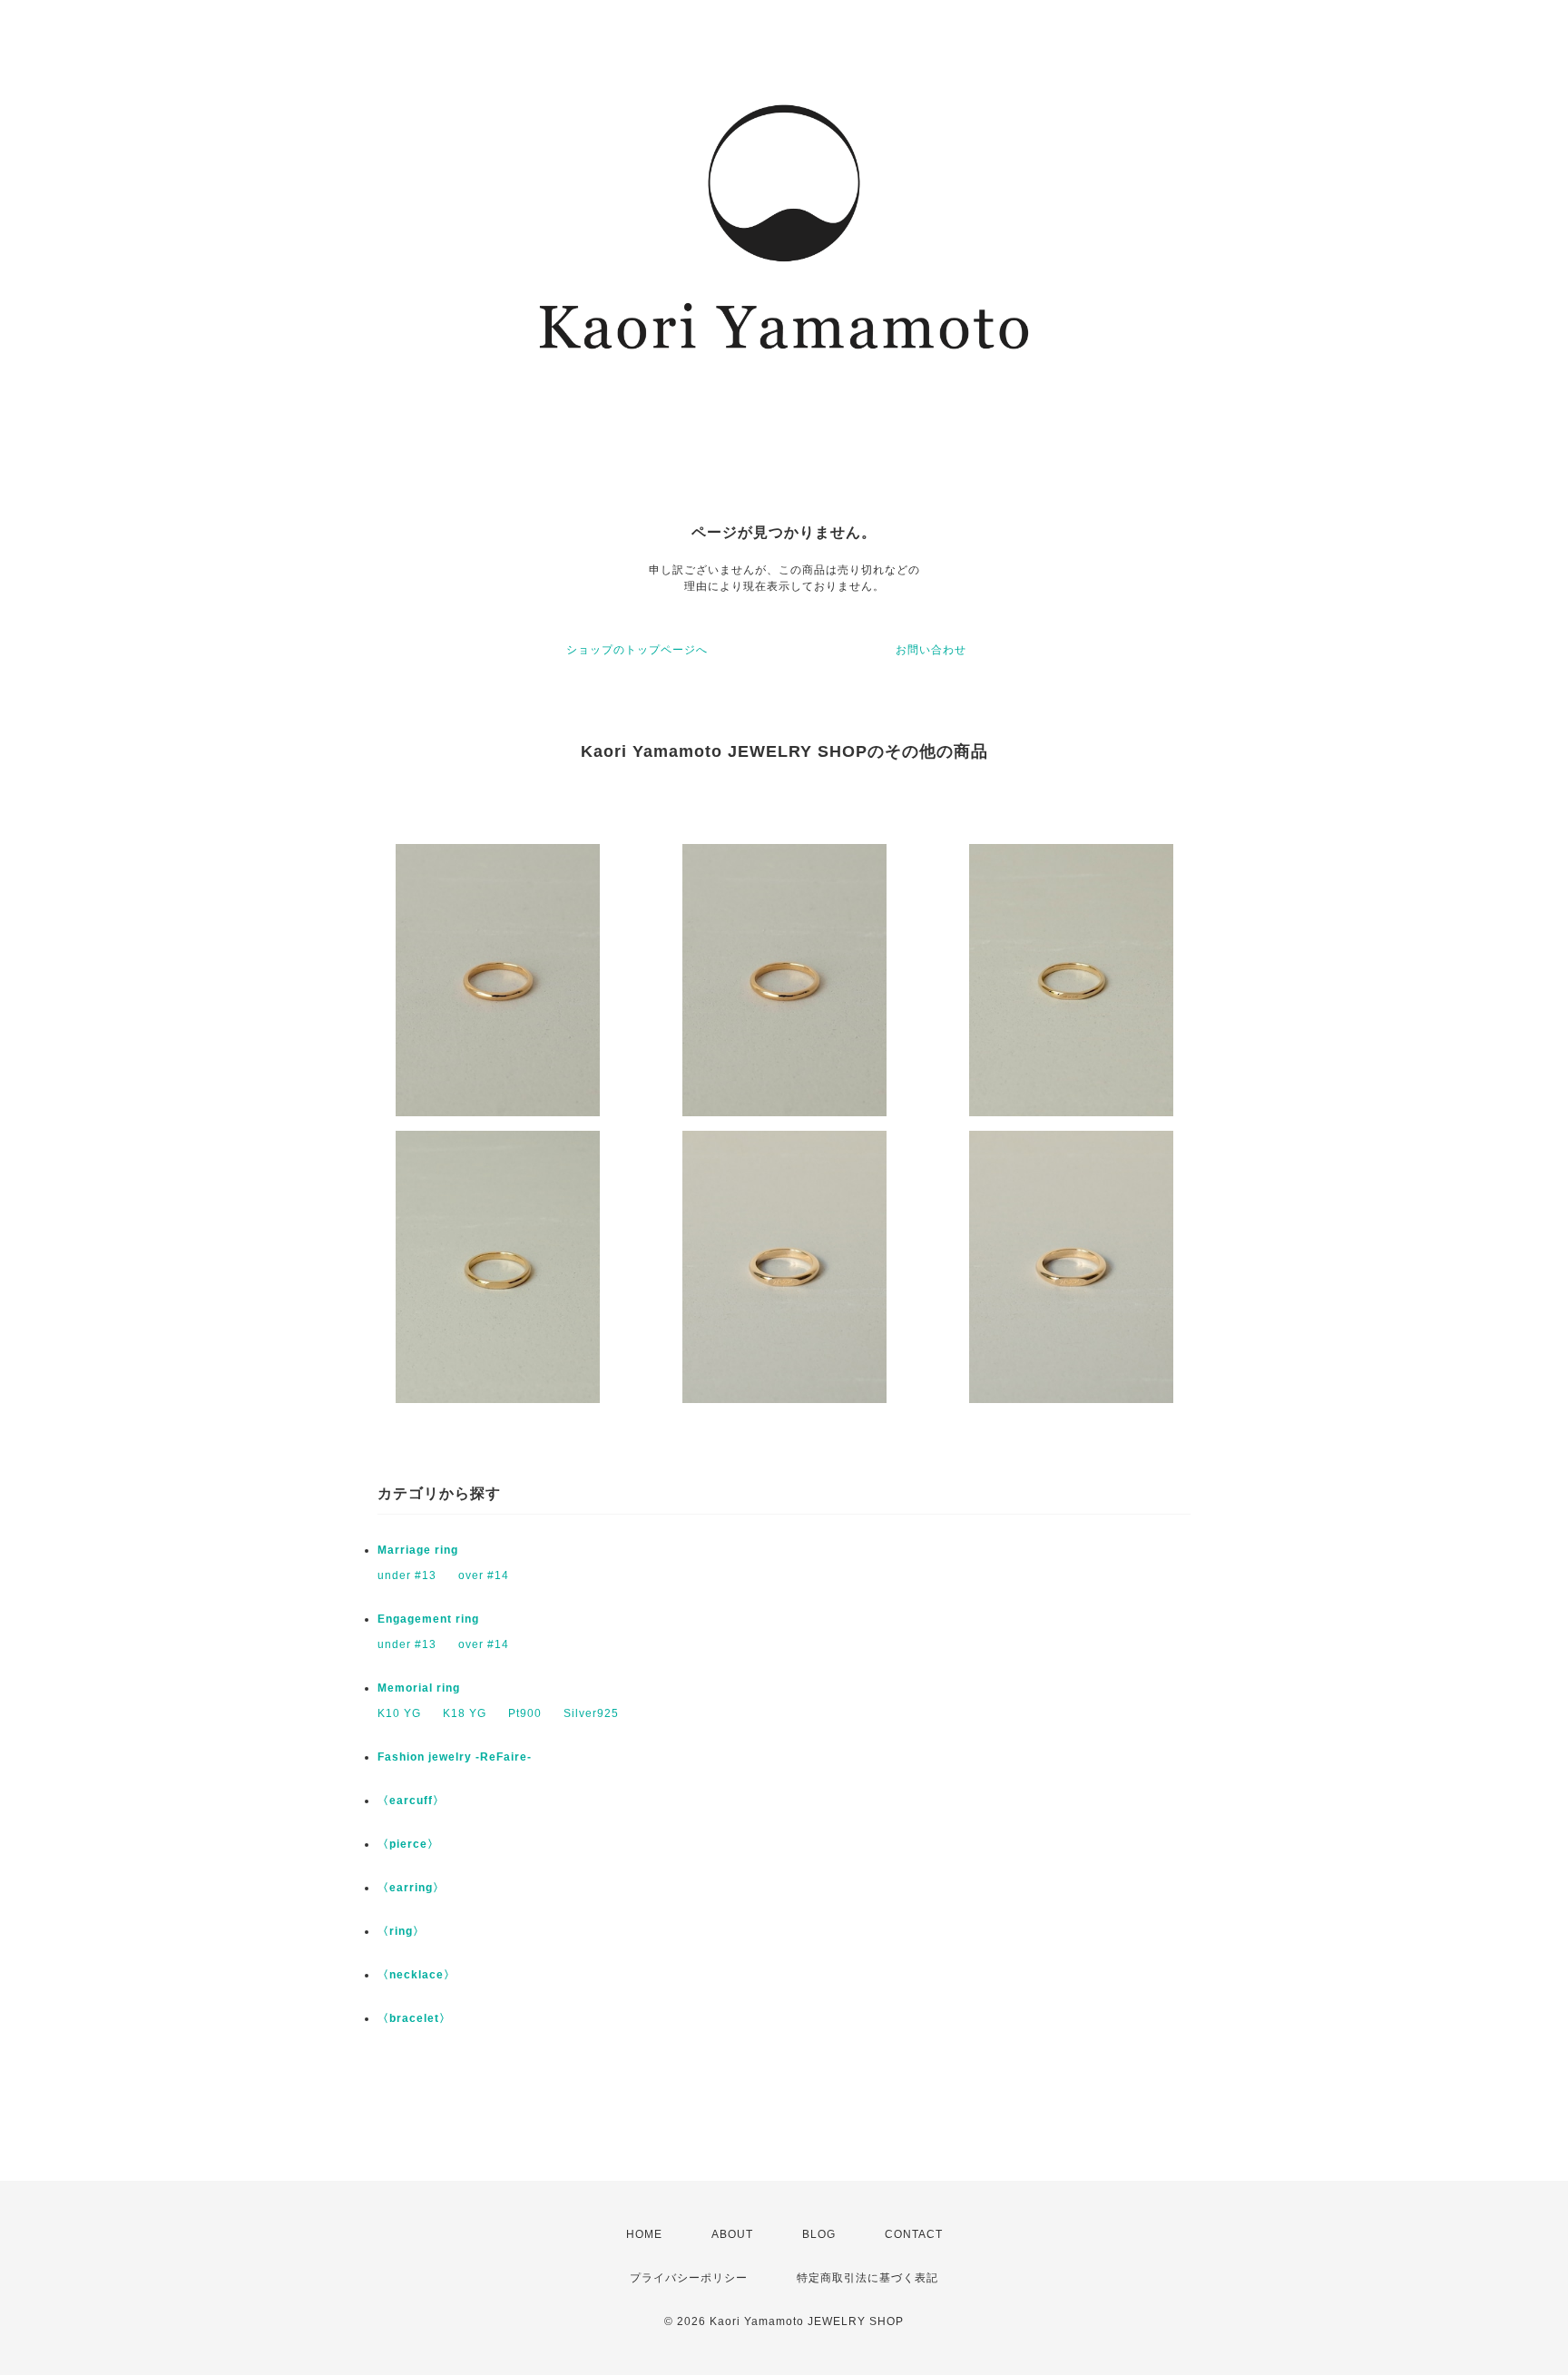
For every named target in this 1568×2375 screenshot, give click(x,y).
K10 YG (399, 1713)
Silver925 (591, 1713)
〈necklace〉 (416, 1975)
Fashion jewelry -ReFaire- (455, 1757)
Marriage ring (418, 1550)
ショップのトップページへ (637, 650)
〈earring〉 (411, 1888)
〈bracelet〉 (414, 2018)
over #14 (484, 1575)
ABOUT (732, 2234)
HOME (644, 2234)
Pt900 (525, 1713)
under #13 (407, 1575)
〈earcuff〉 (411, 1801)
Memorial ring (419, 1688)
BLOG (819, 2234)
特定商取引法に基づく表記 (867, 2278)
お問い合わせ (931, 650)
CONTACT (914, 2234)
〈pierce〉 (408, 1844)
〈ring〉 (401, 1931)
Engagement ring (428, 1619)
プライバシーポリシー (689, 2278)
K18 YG (465, 1713)
